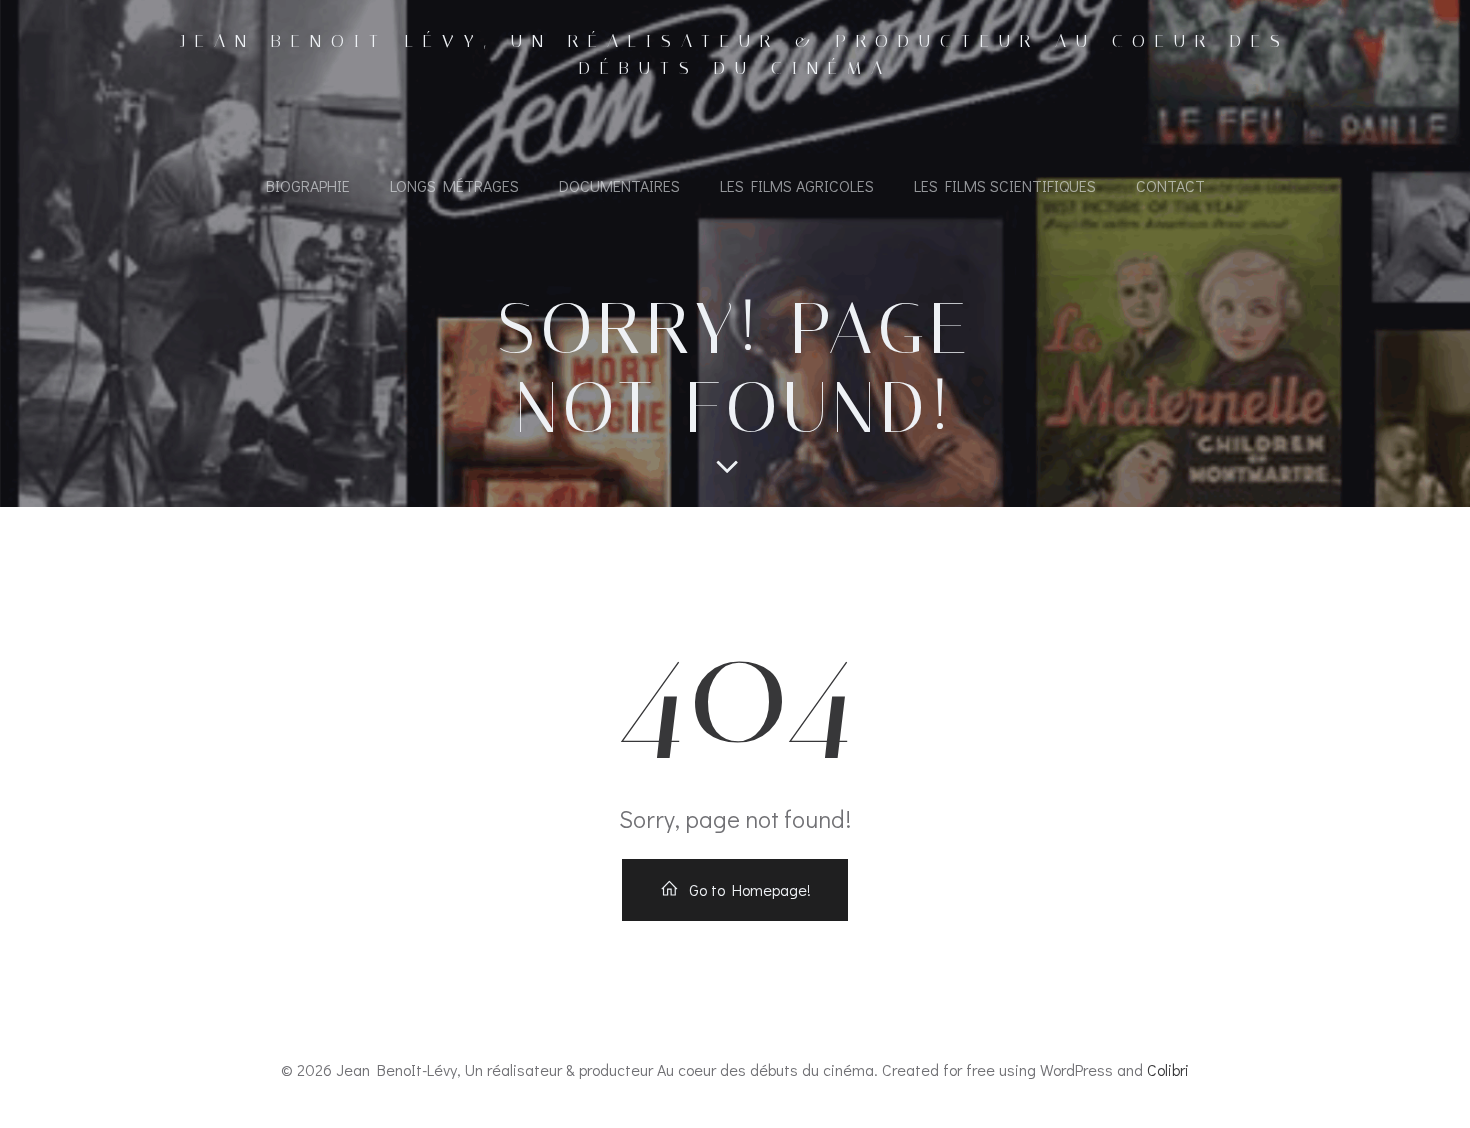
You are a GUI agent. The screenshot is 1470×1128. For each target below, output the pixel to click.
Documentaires (619, 185)
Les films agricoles (797, 185)
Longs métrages (454, 185)
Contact (1170, 185)
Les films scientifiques (1005, 185)
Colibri (1168, 1069)
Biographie (308, 185)
